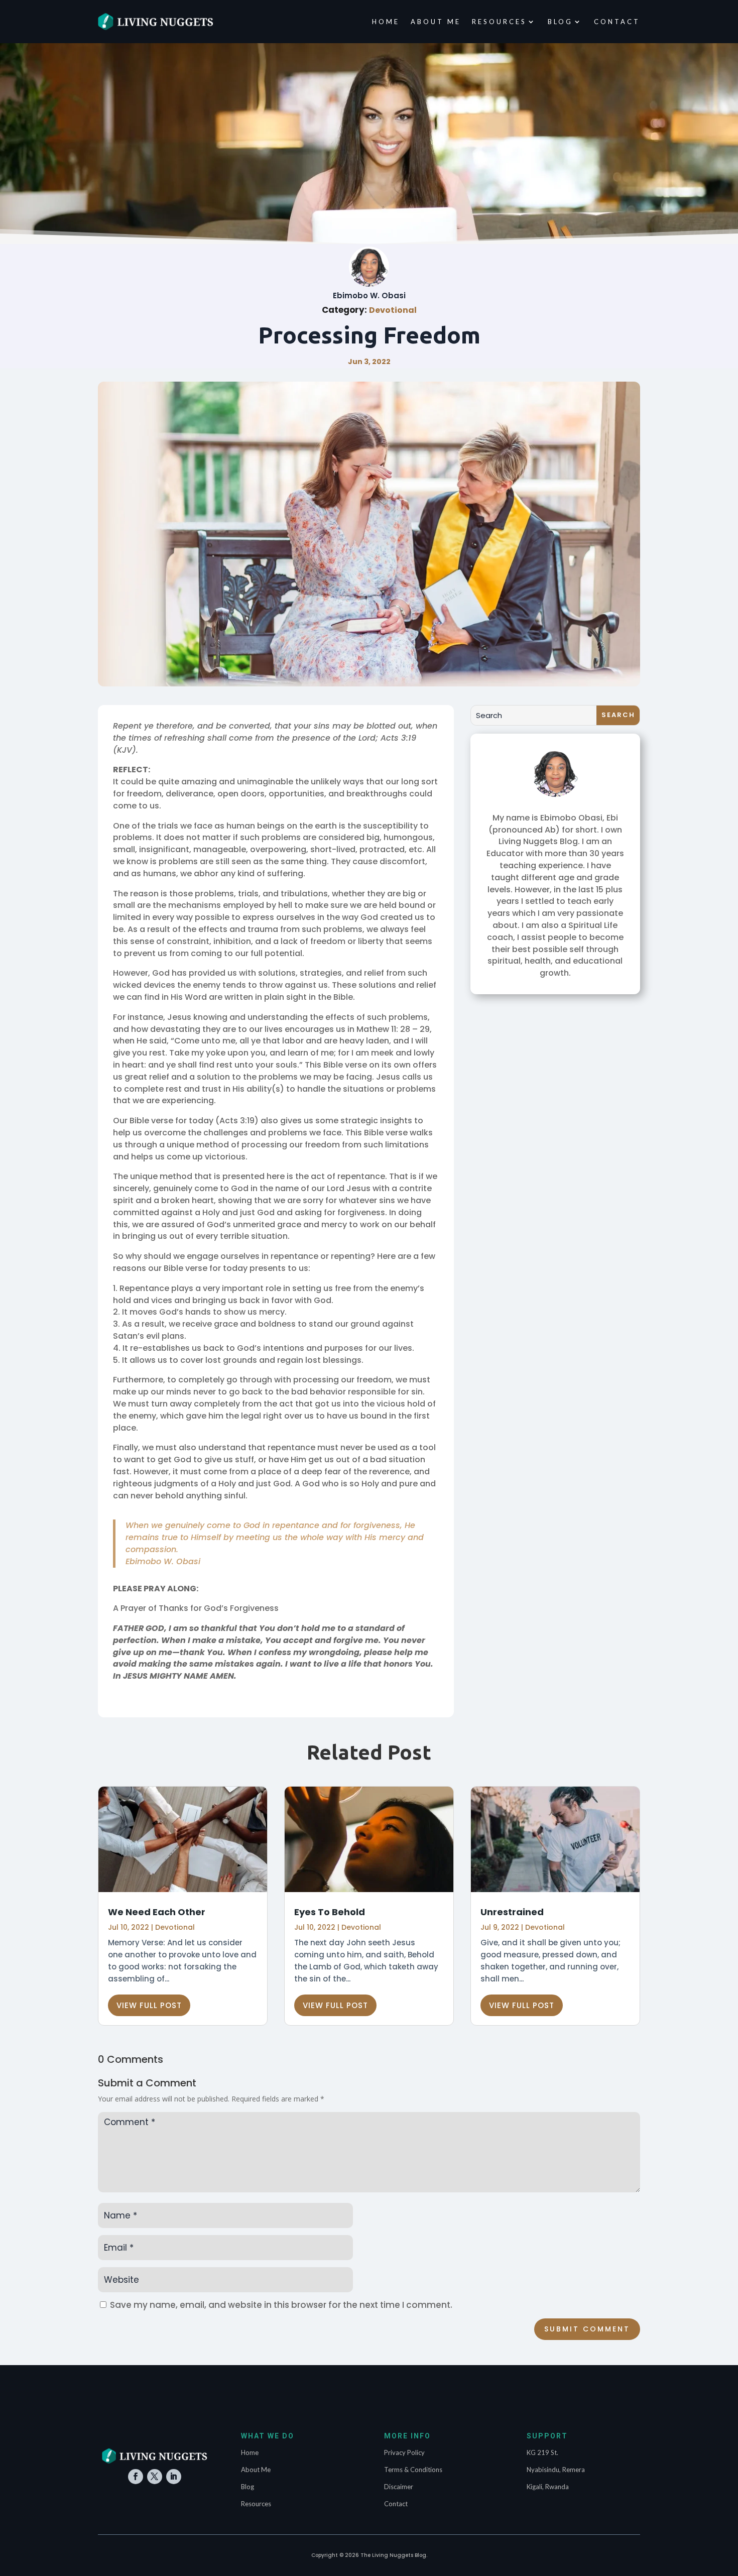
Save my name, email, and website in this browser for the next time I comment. (281, 2305)
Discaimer (399, 2487)
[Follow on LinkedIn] (174, 2477)
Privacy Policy (404, 2452)
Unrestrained (512, 1912)
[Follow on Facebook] (136, 2477)
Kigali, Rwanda (548, 2487)
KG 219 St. (542, 2452)
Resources (499, 22)
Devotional (393, 310)
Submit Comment (587, 2329)
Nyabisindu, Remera (556, 2470)
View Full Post (149, 2005)
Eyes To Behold (330, 1912)
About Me (436, 22)
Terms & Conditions (413, 2470)
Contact (617, 22)
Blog (560, 22)
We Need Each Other (157, 1912)
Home (386, 22)
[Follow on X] (155, 2477)
